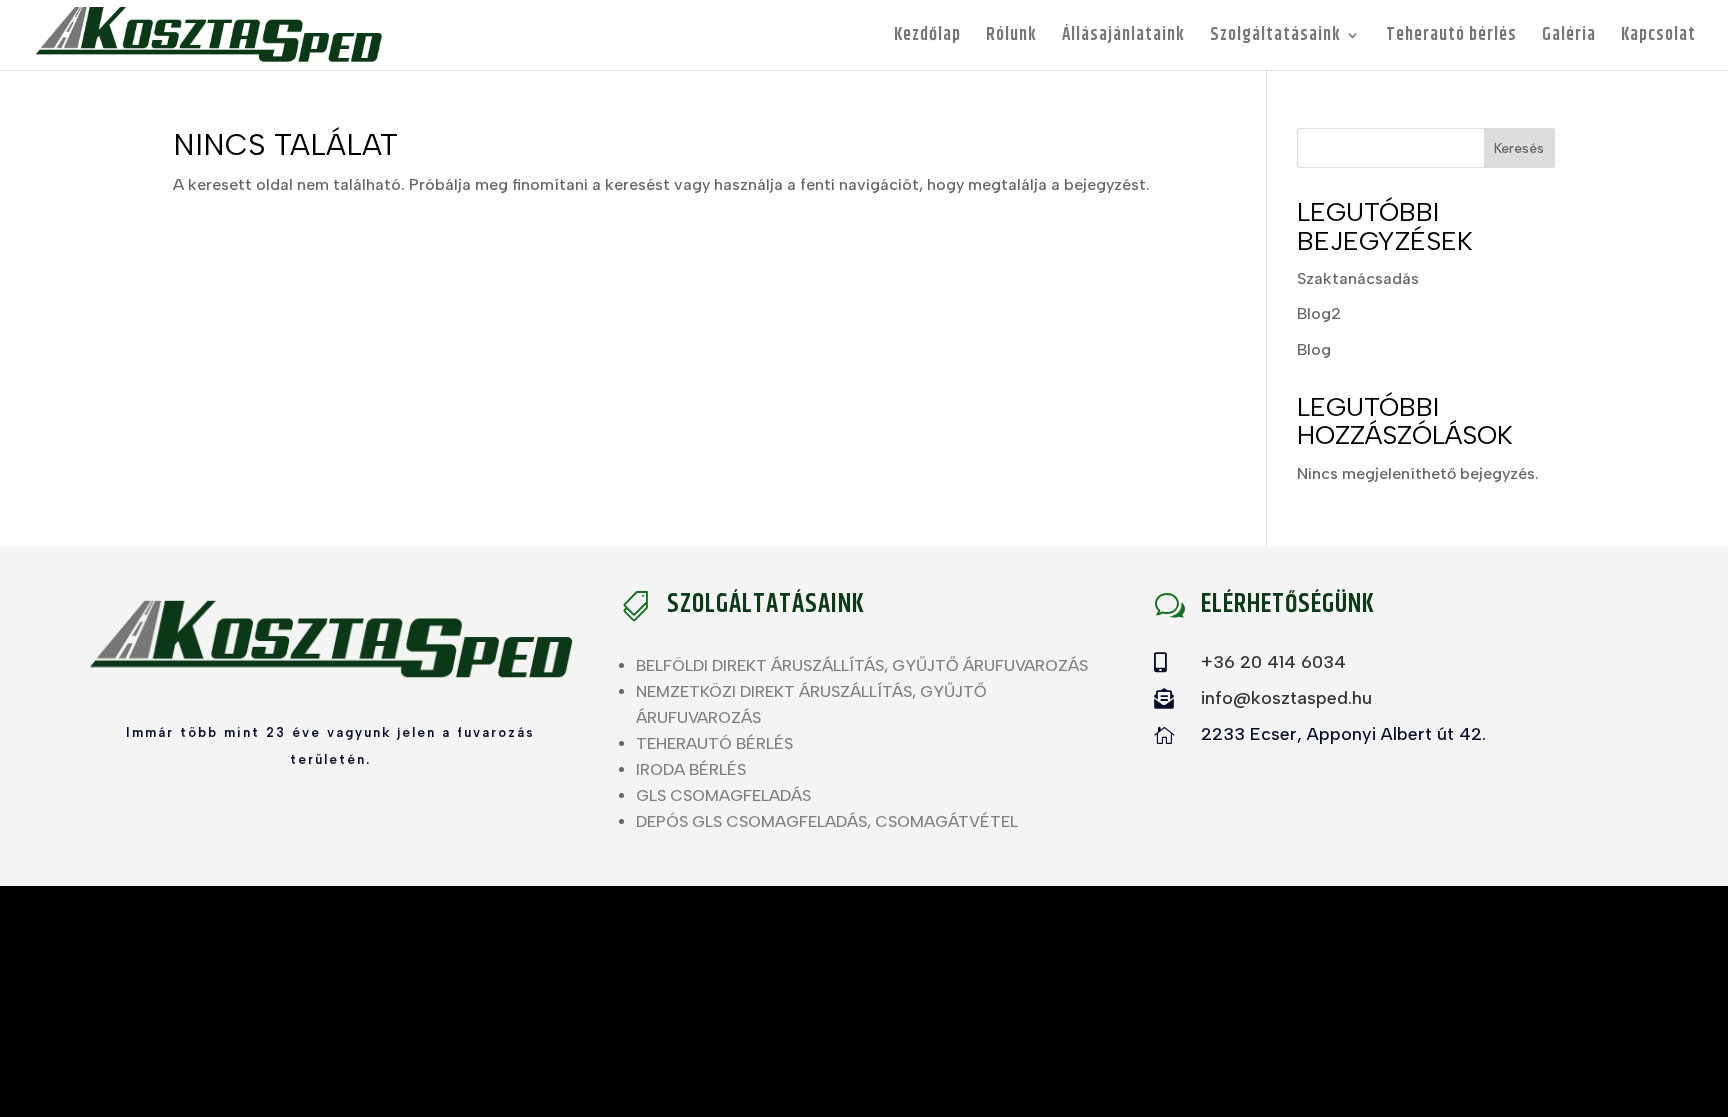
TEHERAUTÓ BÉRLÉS (714, 743)
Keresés (1519, 148)
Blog (1314, 349)
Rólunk (1011, 38)
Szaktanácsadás (1358, 278)
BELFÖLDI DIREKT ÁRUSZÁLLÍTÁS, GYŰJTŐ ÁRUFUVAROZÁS (862, 665)
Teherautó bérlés (1451, 38)
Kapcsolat (1658, 38)
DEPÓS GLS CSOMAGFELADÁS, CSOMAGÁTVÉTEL (827, 821)
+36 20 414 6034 (1273, 662)
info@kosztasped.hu (1286, 698)
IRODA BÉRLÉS (691, 769)
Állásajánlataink (1123, 38)
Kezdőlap (927, 38)
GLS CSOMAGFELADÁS (723, 795)
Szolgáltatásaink (1275, 38)
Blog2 (1319, 313)
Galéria (1569, 38)
